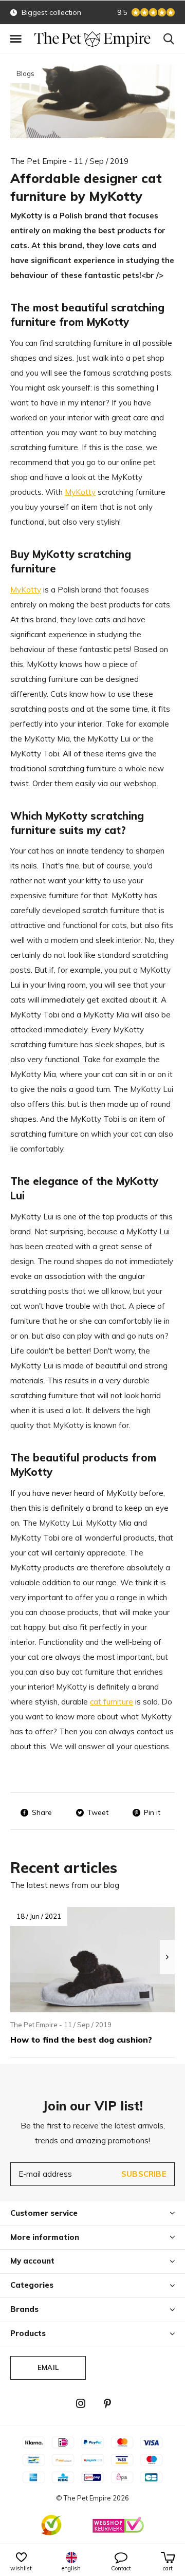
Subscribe (144, 2174)
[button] (15, 39)
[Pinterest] (107, 2403)
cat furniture (112, 1702)
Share (42, 1812)
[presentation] (167, 1957)
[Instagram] (81, 2403)
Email (48, 2367)
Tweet (98, 1812)
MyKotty (80, 492)
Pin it (152, 1812)
